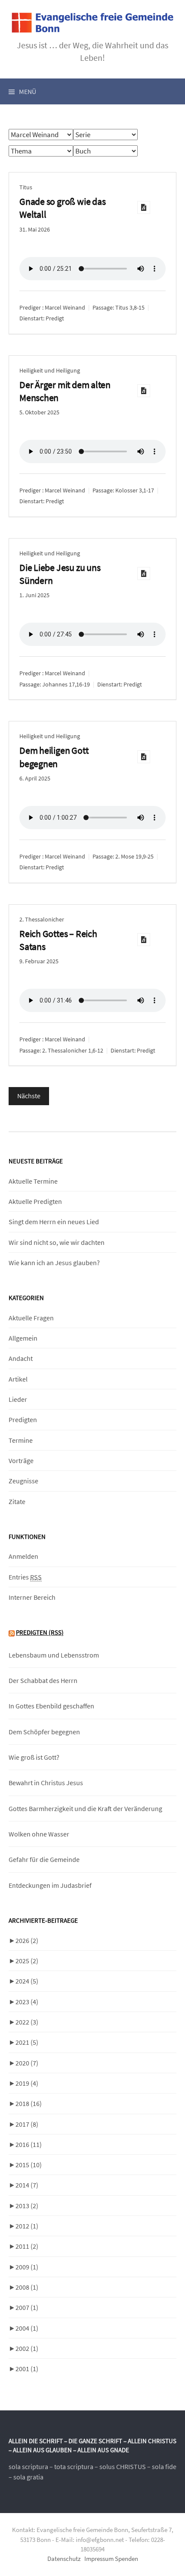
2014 (27, 2185)
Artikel (18, 1379)
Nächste (29, 1096)
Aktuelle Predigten (35, 1201)
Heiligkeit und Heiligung (50, 370)
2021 (27, 2042)
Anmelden (23, 1556)
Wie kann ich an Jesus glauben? (54, 1263)
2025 (27, 1961)
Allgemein (23, 1338)
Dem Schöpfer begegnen (44, 1732)
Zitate (17, 1501)
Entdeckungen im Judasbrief (50, 1885)
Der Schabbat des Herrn (43, 1680)
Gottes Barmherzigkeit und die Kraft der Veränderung (85, 1808)
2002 (27, 2348)
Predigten (23, 1420)
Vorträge (21, 1460)
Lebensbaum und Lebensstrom (54, 1655)
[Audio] (144, 207)
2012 (27, 2226)
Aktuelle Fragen (31, 1318)
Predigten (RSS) (40, 1632)
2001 (27, 2369)
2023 (27, 2002)
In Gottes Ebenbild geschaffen (51, 1706)
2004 (27, 2328)
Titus (26, 187)
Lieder (18, 1399)
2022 (27, 2022)
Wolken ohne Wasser (39, 1834)
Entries (25, 1577)
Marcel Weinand (65, 307)
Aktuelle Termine (33, 1181)
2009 (27, 2267)
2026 (27, 1940)
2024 (27, 1981)
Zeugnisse (23, 1481)
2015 (29, 2165)
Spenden (126, 2559)
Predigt (55, 318)
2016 (29, 2144)
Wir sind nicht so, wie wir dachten (57, 1242)
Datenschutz (64, 2559)
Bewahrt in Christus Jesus (46, 1783)
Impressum (99, 2559)
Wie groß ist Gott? (34, 1757)
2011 (27, 2246)
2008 (27, 2287)
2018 (29, 2103)
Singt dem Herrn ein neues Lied (54, 1222)
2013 (27, 2206)
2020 (27, 2063)
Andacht (21, 1358)
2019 (27, 2083)
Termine (21, 1440)
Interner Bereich (32, 1597)
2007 (27, 2307)
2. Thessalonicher (42, 919)
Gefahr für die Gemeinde (44, 1859)
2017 (27, 2124)
